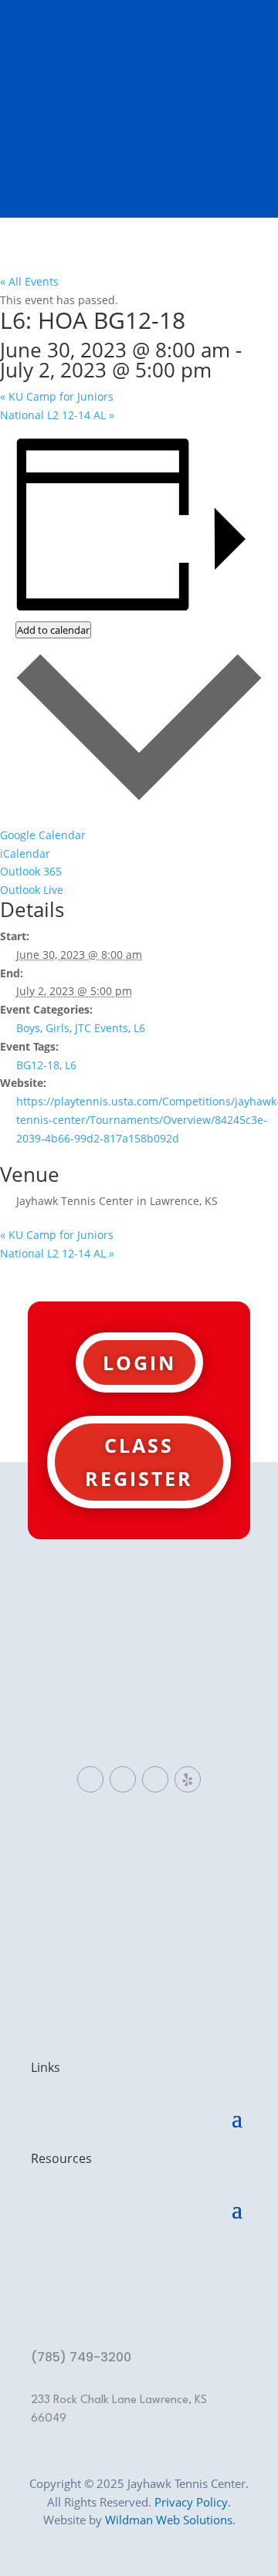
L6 (139, 1028)
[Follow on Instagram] (155, 1779)
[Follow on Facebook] (90, 1779)
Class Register (139, 1462)
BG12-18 (38, 1065)
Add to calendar (53, 630)
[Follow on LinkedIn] (123, 1779)
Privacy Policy (191, 2502)
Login (139, 1362)
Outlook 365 (31, 871)
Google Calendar (43, 835)
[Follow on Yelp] (188, 1779)
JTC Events (102, 1028)
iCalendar (25, 853)
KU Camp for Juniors (57, 396)
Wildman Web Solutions (169, 2520)
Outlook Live (32, 890)
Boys (28, 1028)
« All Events (29, 281)
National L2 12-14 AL (57, 415)
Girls (58, 1028)
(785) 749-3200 (81, 2357)
